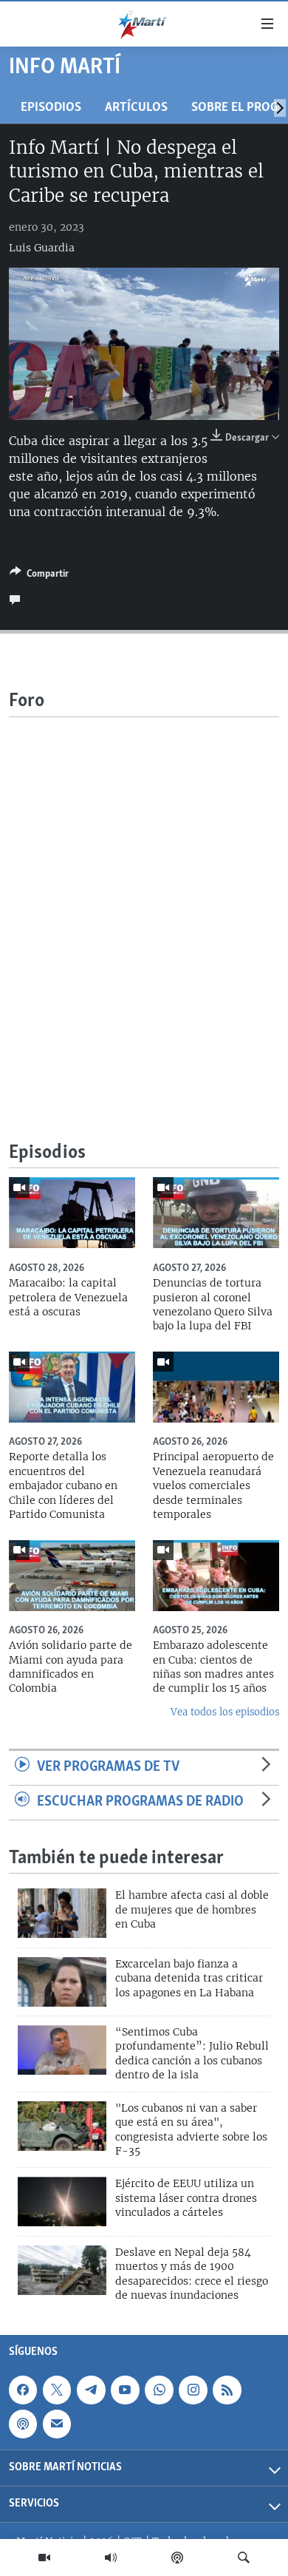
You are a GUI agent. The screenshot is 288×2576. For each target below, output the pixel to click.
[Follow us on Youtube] (125, 2390)
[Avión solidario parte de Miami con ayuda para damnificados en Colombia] (72, 1576)
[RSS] (227, 2390)
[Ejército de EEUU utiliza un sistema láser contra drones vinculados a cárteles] (62, 2202)
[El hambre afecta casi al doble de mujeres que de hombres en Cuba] (62, 1913)
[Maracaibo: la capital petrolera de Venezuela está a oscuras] (72, 1213)
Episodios (51, 108)
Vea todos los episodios (225, 1712)
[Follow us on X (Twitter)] (57, 2390)
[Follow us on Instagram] (193, 2390)
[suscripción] (57, 2424)
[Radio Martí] (111, 2558)
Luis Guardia (42, 248)
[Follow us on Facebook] (23, 2390)
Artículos (136, 108)
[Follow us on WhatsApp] (159, 2390)
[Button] (39, 576)
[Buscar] (244, 2558)
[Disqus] (144, 902)
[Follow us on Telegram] (91, 2390)
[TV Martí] (44, 2558)
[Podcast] (177, 2558)
